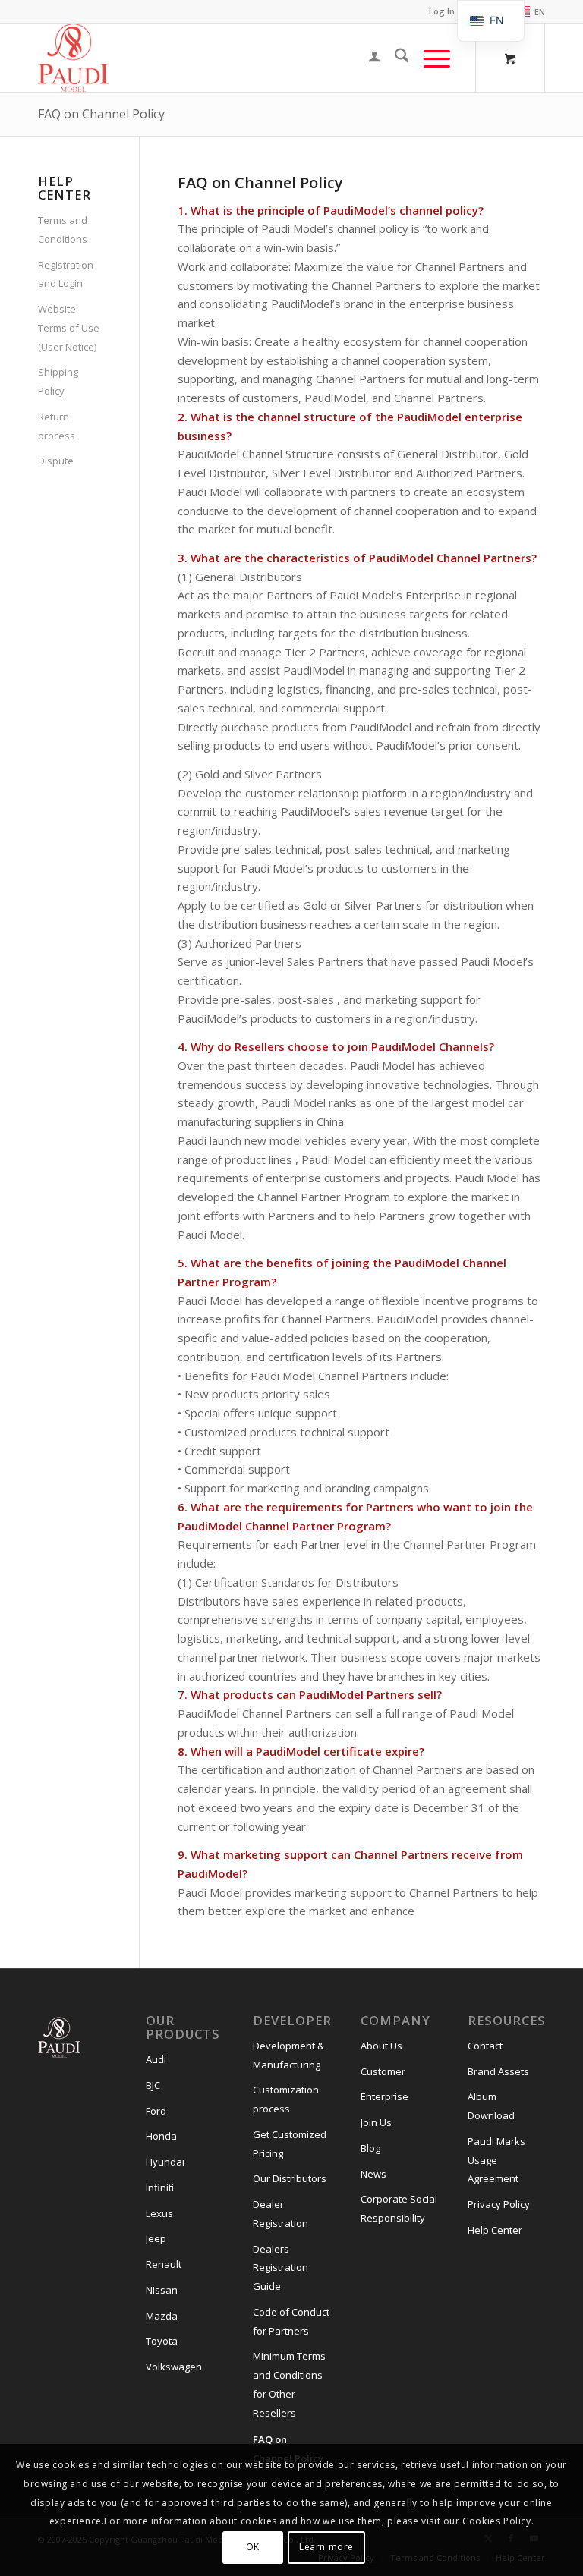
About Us (381, 2046)
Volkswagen (174, 2367)
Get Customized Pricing (290, 2144)
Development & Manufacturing (288, 2055)
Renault (164, 2264)
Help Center (495, 2230)
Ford (156, 2111)
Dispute (56, 461)
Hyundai (165, 2162)
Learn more (326, 2547)
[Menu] (429, 58)
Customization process (286, 2099)
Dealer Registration (280, 2214)
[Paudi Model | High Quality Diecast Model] (73, 58)
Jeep (156, 2238)
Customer (383, 2071)
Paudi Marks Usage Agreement (496, 2160)
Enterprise (384, 2096)
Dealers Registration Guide (280, 2268)
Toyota (162, 2341)
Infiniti (160, 2188)
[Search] (394, 58)
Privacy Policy (499, 2204)
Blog (370, 2148)
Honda (161, 2136)
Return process (57, 426)
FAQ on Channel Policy (101, 114)
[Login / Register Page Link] (367, 58)
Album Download (491, 2106)
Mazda (162, 2316)
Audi (156, 2059)
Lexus (159, 2213)
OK (253, 2547)
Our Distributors (290, 2178)
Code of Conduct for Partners (291, 2321)
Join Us (376, 2122)
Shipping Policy (58, 381)
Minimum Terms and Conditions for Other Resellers (289, 2384)
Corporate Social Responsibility (399, 2208)
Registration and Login (66, 274)
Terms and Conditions (63, 230)
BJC (153, 2085)
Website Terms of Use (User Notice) (69, 328)
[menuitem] (526, 12)
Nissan (162, 2290)
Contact (485, 2046)
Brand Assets (498, 2071)
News (373, 2174)
